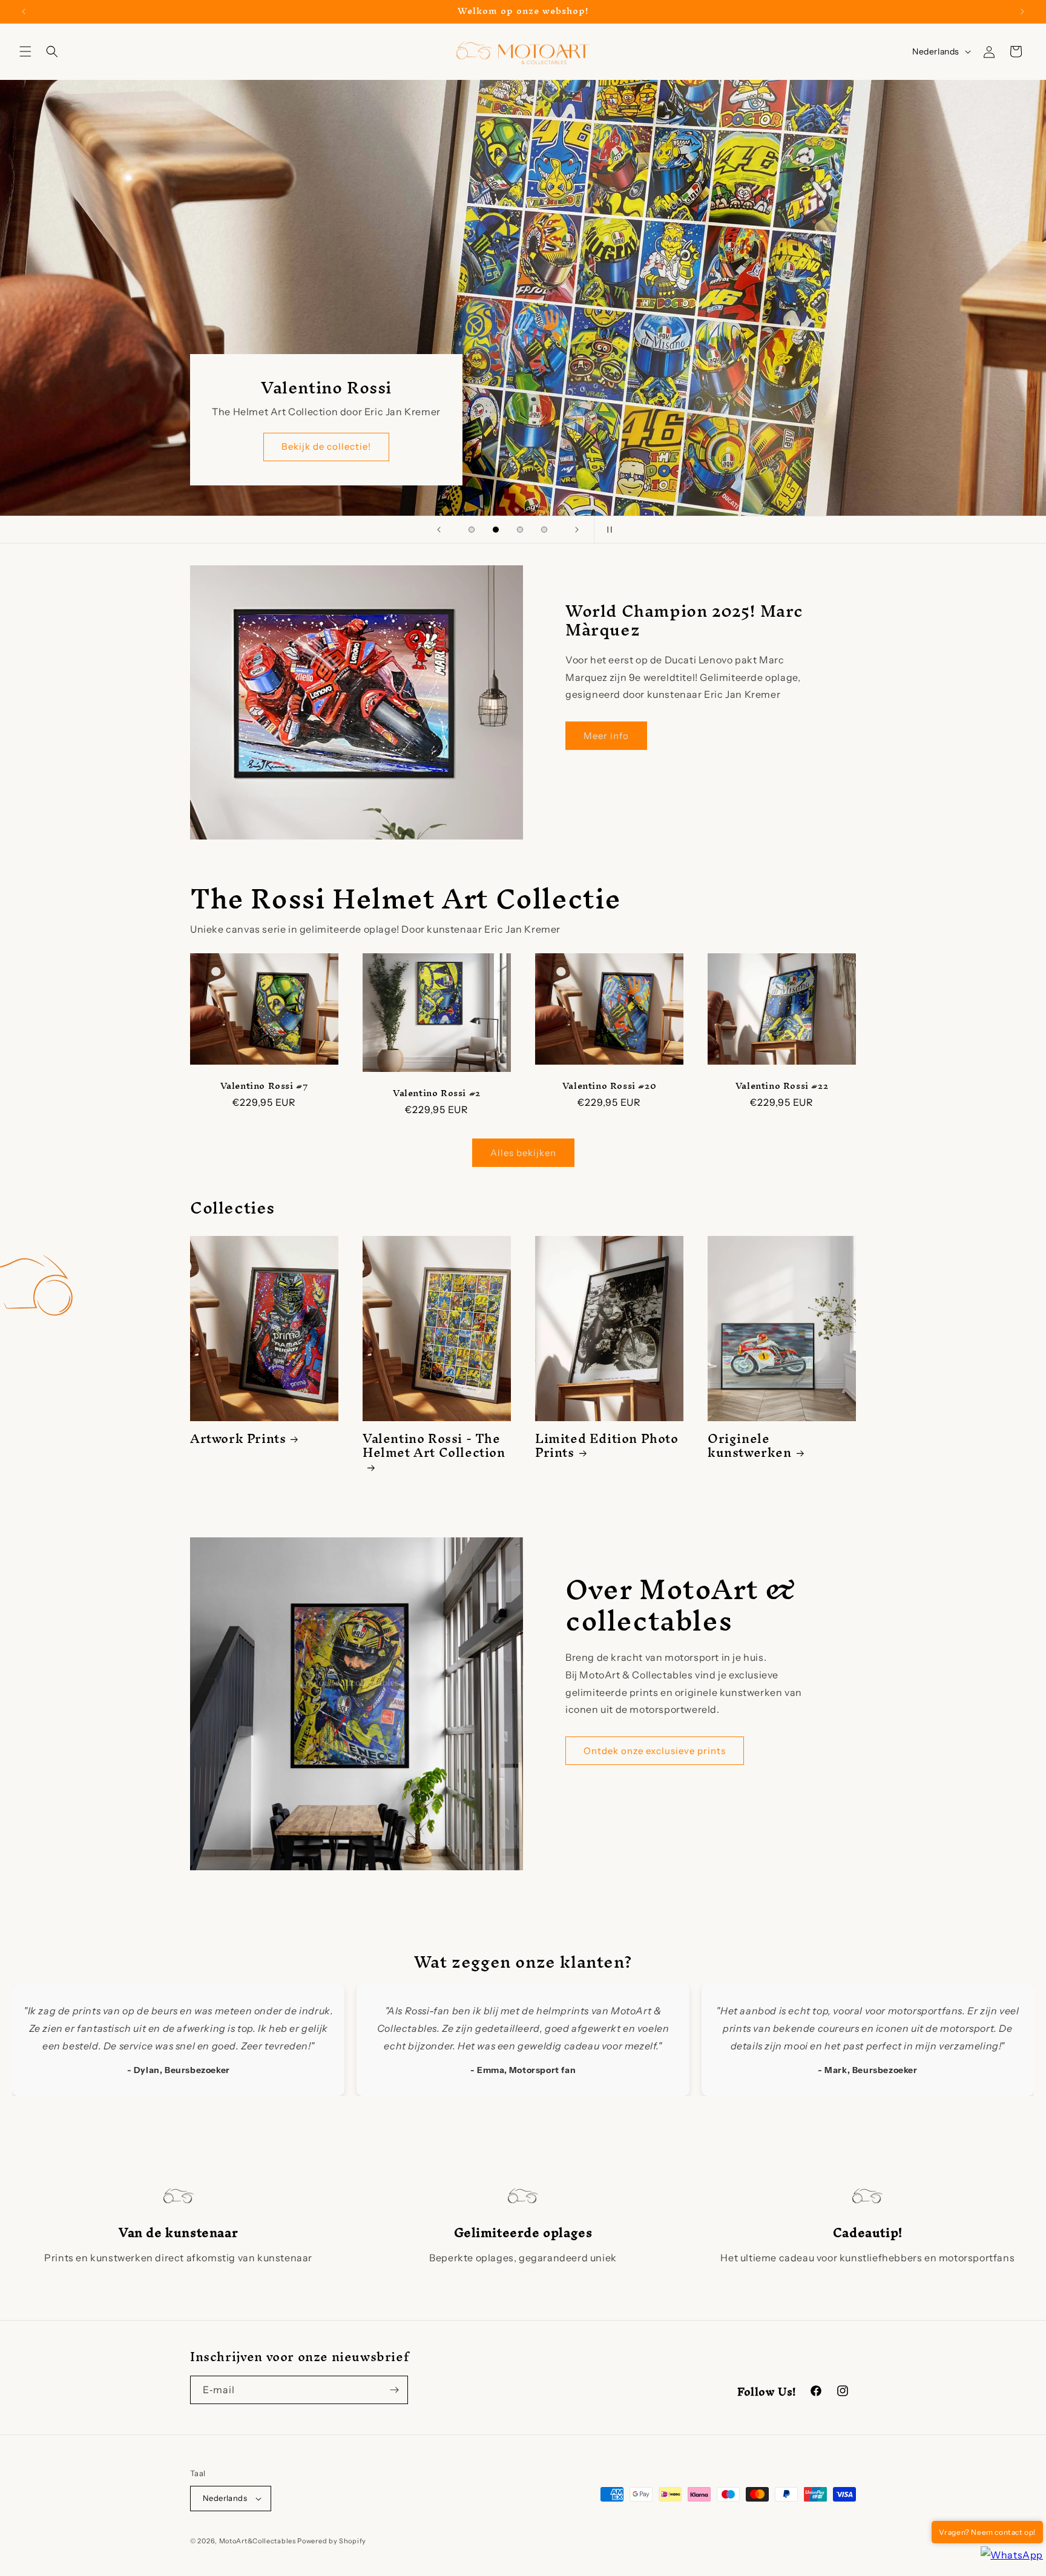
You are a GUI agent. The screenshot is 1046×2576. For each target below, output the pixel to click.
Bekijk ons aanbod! (902, 446)
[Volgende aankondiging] (1022, 11)
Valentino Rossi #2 (437, 1093)
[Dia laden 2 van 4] (496, 530)
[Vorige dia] (439, 530)
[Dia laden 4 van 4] (544, 530)
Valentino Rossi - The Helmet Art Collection (434, 1449)
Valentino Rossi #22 (782, 1086)
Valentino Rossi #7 (265, 1086)
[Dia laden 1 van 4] (472, 530)
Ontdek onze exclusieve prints (655, 1751)
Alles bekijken (523, 1153)
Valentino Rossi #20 (609, 1086)
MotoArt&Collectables (258, 2541)
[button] (25, 51)
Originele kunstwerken (750, 1446)
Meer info (606, 736)
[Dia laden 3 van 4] (520, 530)
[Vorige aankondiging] (24, 11)
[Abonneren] (394, 2390)
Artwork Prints (238, 1438)
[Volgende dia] (577, 530)
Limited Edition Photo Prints (607, 1446)
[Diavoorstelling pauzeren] (607, 530)
